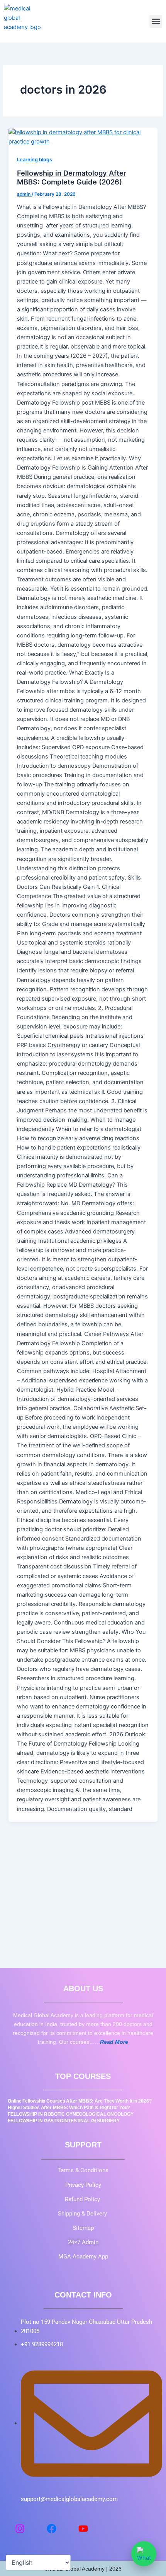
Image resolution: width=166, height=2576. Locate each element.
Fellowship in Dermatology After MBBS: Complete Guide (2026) (72, 178)
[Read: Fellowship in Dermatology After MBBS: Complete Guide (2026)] (83, 137)
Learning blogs (35, 160)
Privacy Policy (83, 2185)
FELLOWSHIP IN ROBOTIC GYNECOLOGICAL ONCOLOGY (71, 2114)
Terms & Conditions (83, 2170)
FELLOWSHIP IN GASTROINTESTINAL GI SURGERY (64, 2121)
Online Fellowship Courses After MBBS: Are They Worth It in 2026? (80, 2101)
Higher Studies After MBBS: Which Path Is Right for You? (69, 2108)
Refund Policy (83, 2199)
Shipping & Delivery (83, 2214)
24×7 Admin (83, 2242)
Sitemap (83, 2228)
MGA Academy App (83, 2257)
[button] (156, 21)
